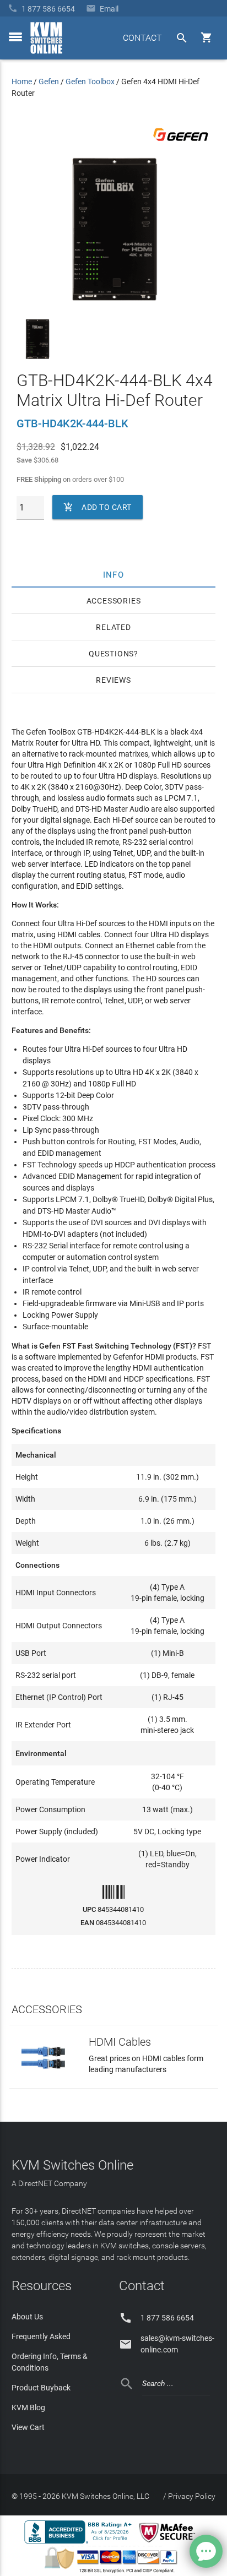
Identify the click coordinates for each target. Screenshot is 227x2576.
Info (114, 574)
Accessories (114, 601)
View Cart (28, 2427)
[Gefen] (181, 143)
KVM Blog (28, 2407)
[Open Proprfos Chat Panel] (206, 2551)
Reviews (113, 680)
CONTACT (142, 38)
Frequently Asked (41, 2336)
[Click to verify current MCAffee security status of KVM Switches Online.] (169, 2543)
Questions (111, 654)
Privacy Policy (192, 2496)
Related (113, 627)
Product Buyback (41, 2388)
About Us (27, 2317)
